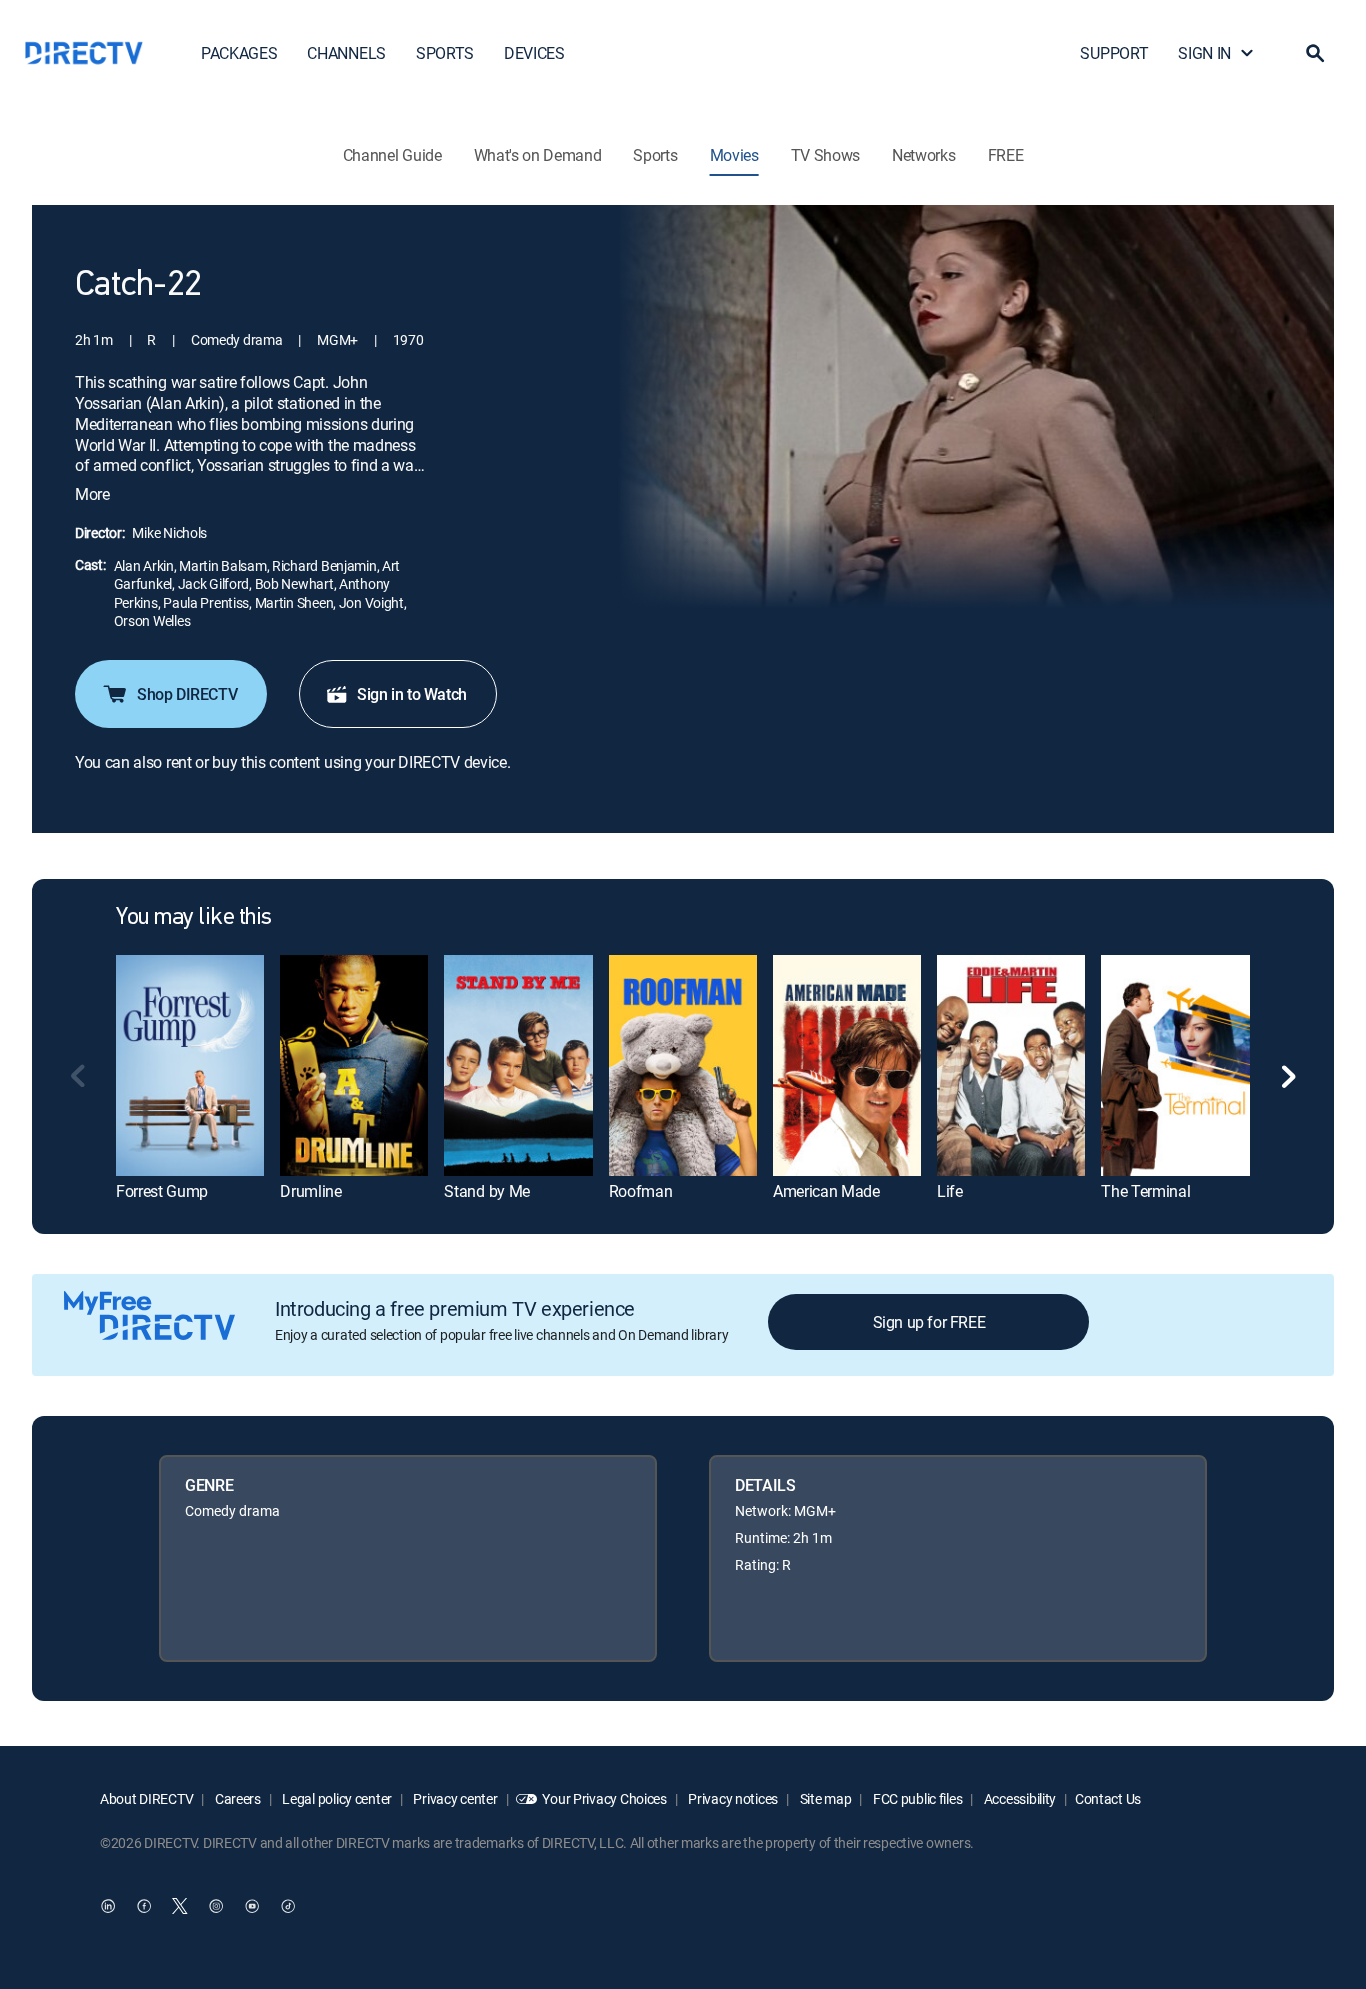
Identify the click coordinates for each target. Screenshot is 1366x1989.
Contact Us (1108, 1798)
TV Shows (825, 155)
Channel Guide (392, 155)
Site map (824, 1798)
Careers (236, 1798)
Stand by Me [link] (486, 1191)
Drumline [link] (310, 1191)
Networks (923, 155)
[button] (1315, 53)
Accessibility (1018, 1798)
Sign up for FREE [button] (929, 1322)
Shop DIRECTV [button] (187, 694)
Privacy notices (732, 1798)
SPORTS (445, 53)
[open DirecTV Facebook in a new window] (144, 1906)
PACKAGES (239, 53)
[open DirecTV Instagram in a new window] (216, 1906)
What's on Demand (538, 155)
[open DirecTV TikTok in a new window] (288, 1906)
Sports (655, 155)
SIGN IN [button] (1204, 53)
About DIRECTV (146, 1798)
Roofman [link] (641, 1191)
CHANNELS (346, 53)
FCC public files (916, 1798)
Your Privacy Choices (604, 1798)
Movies (734, 155)
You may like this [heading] (194, 918)
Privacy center (454, 1798)
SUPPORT (1114, 53)
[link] (190, 1065)
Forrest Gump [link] (162, 1191)
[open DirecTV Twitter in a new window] (180, 1906)
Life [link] (950, 1191)
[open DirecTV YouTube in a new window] (252, 1906)
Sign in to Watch (412, 694)
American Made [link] (826, 1191)
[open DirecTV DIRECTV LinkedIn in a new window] (108, 1906)
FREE (1006, 155)
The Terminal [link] (1145, 1191)
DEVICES (534, 53)
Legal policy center (336, 1798)
